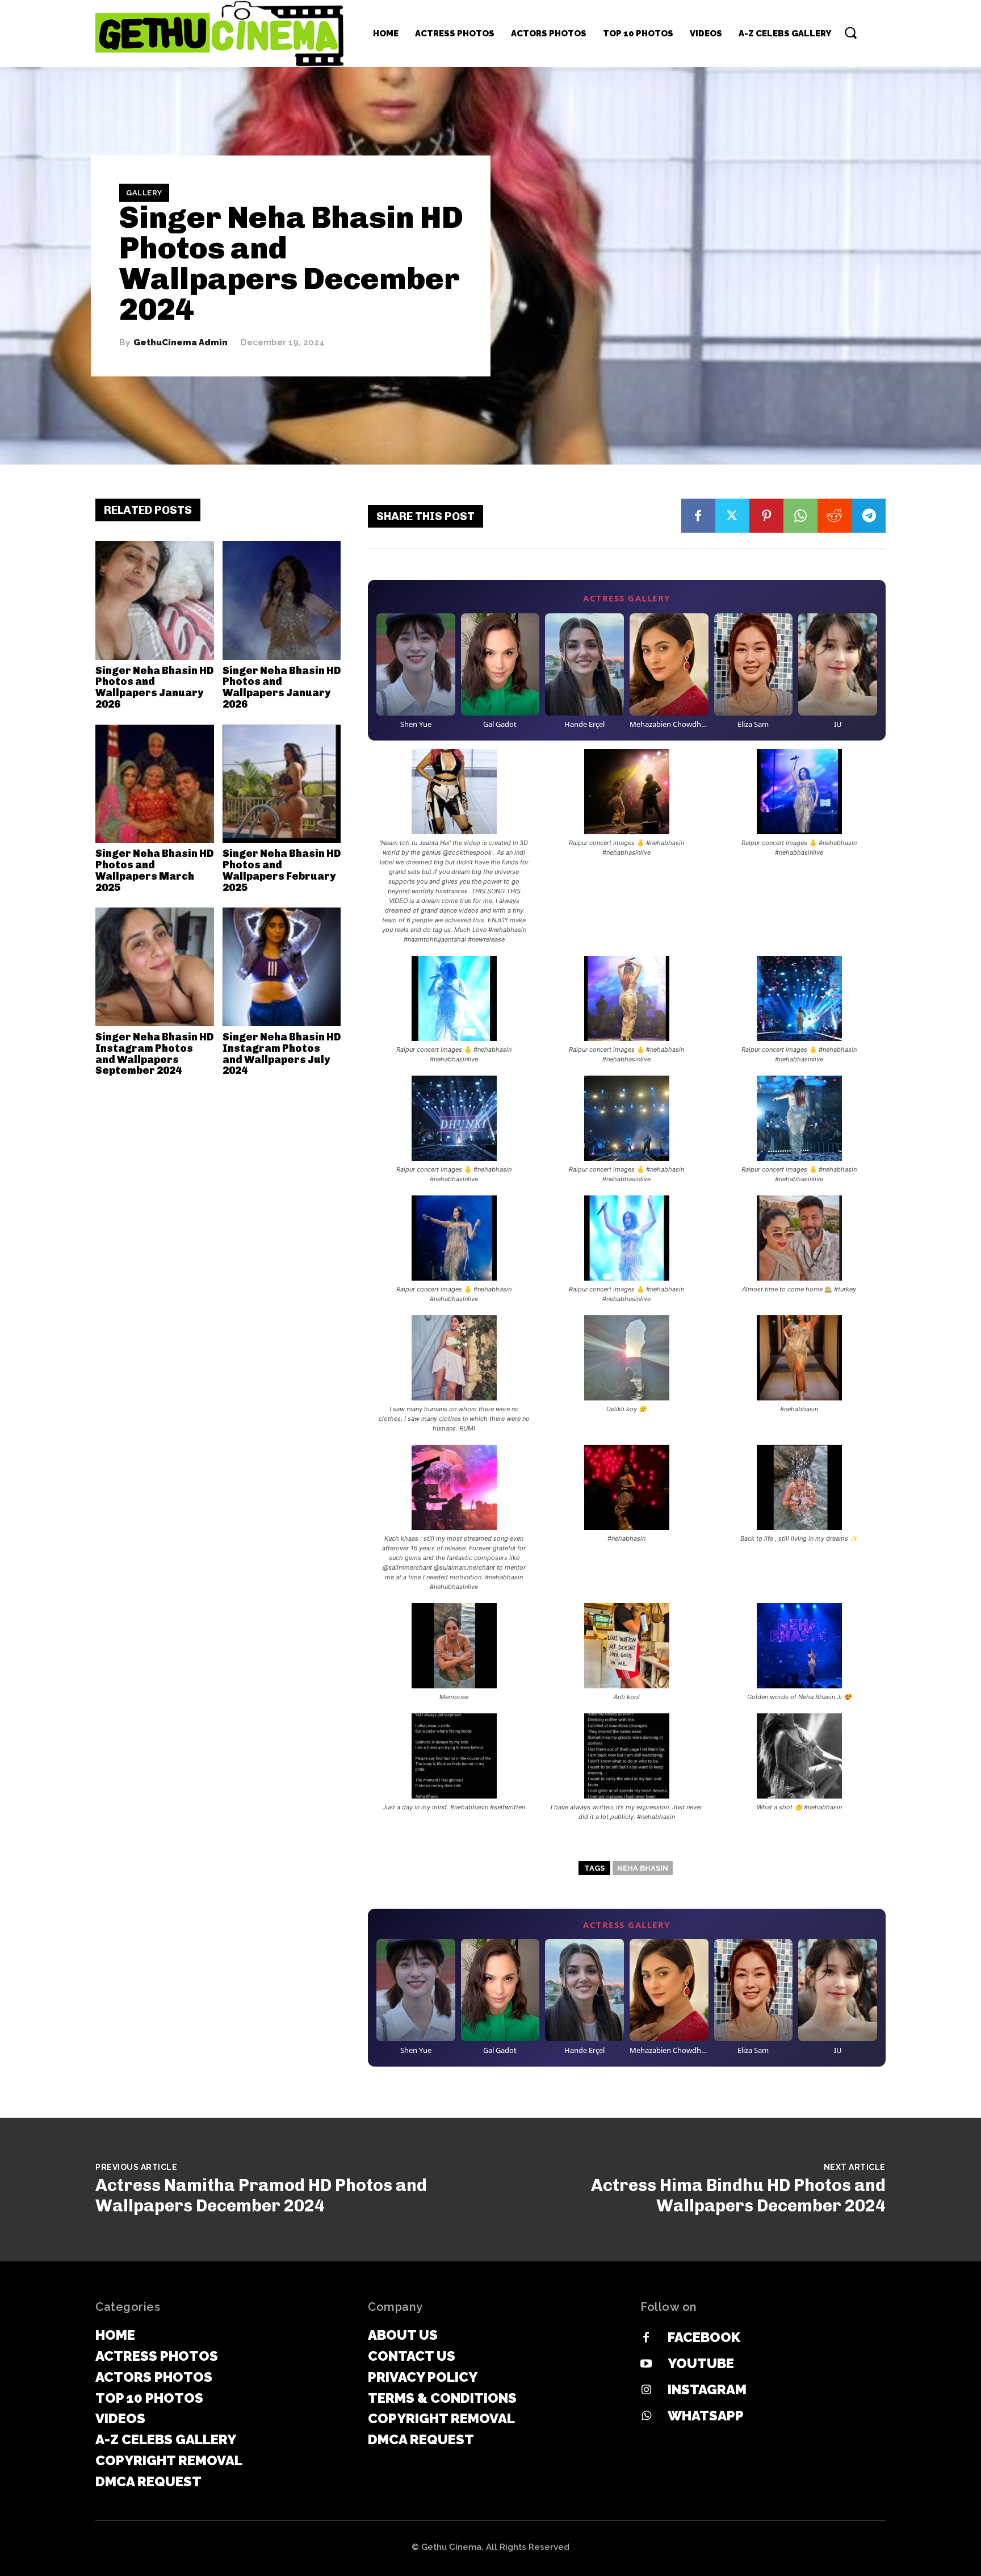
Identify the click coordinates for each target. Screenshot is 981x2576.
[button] (850, 32)
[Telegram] (869, 516)
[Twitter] (732, 516)
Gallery (144, 193)
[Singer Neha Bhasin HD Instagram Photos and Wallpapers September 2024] (155, 967)
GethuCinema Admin (181, 343)
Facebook (704, 2337)
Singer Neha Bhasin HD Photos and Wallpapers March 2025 (154, 870)
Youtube (701, 2363)
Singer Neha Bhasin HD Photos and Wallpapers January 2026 (154, 687)
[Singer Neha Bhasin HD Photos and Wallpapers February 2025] (282, 784)
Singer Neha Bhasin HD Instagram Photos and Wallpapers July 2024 (282, 1054)
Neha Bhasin (643, 1868)
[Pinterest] (766, 516)
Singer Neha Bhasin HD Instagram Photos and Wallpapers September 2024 (154, 1054)
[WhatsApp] (800, 516)
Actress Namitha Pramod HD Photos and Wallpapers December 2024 (261, 2196)
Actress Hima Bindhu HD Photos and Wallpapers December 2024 (738, 2196)
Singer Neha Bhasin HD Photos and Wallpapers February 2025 (282, 870)
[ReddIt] (835, 516)
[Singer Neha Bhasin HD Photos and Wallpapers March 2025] (155, 784)
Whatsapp (706, 2416)
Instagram (707, 2389)
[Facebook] (698, 516)
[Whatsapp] (646, 2416)
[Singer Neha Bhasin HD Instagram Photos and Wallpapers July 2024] (282, 967)
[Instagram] (646, 2390)
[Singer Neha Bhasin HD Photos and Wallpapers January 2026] (155, 601)
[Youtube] (646, 2364)
